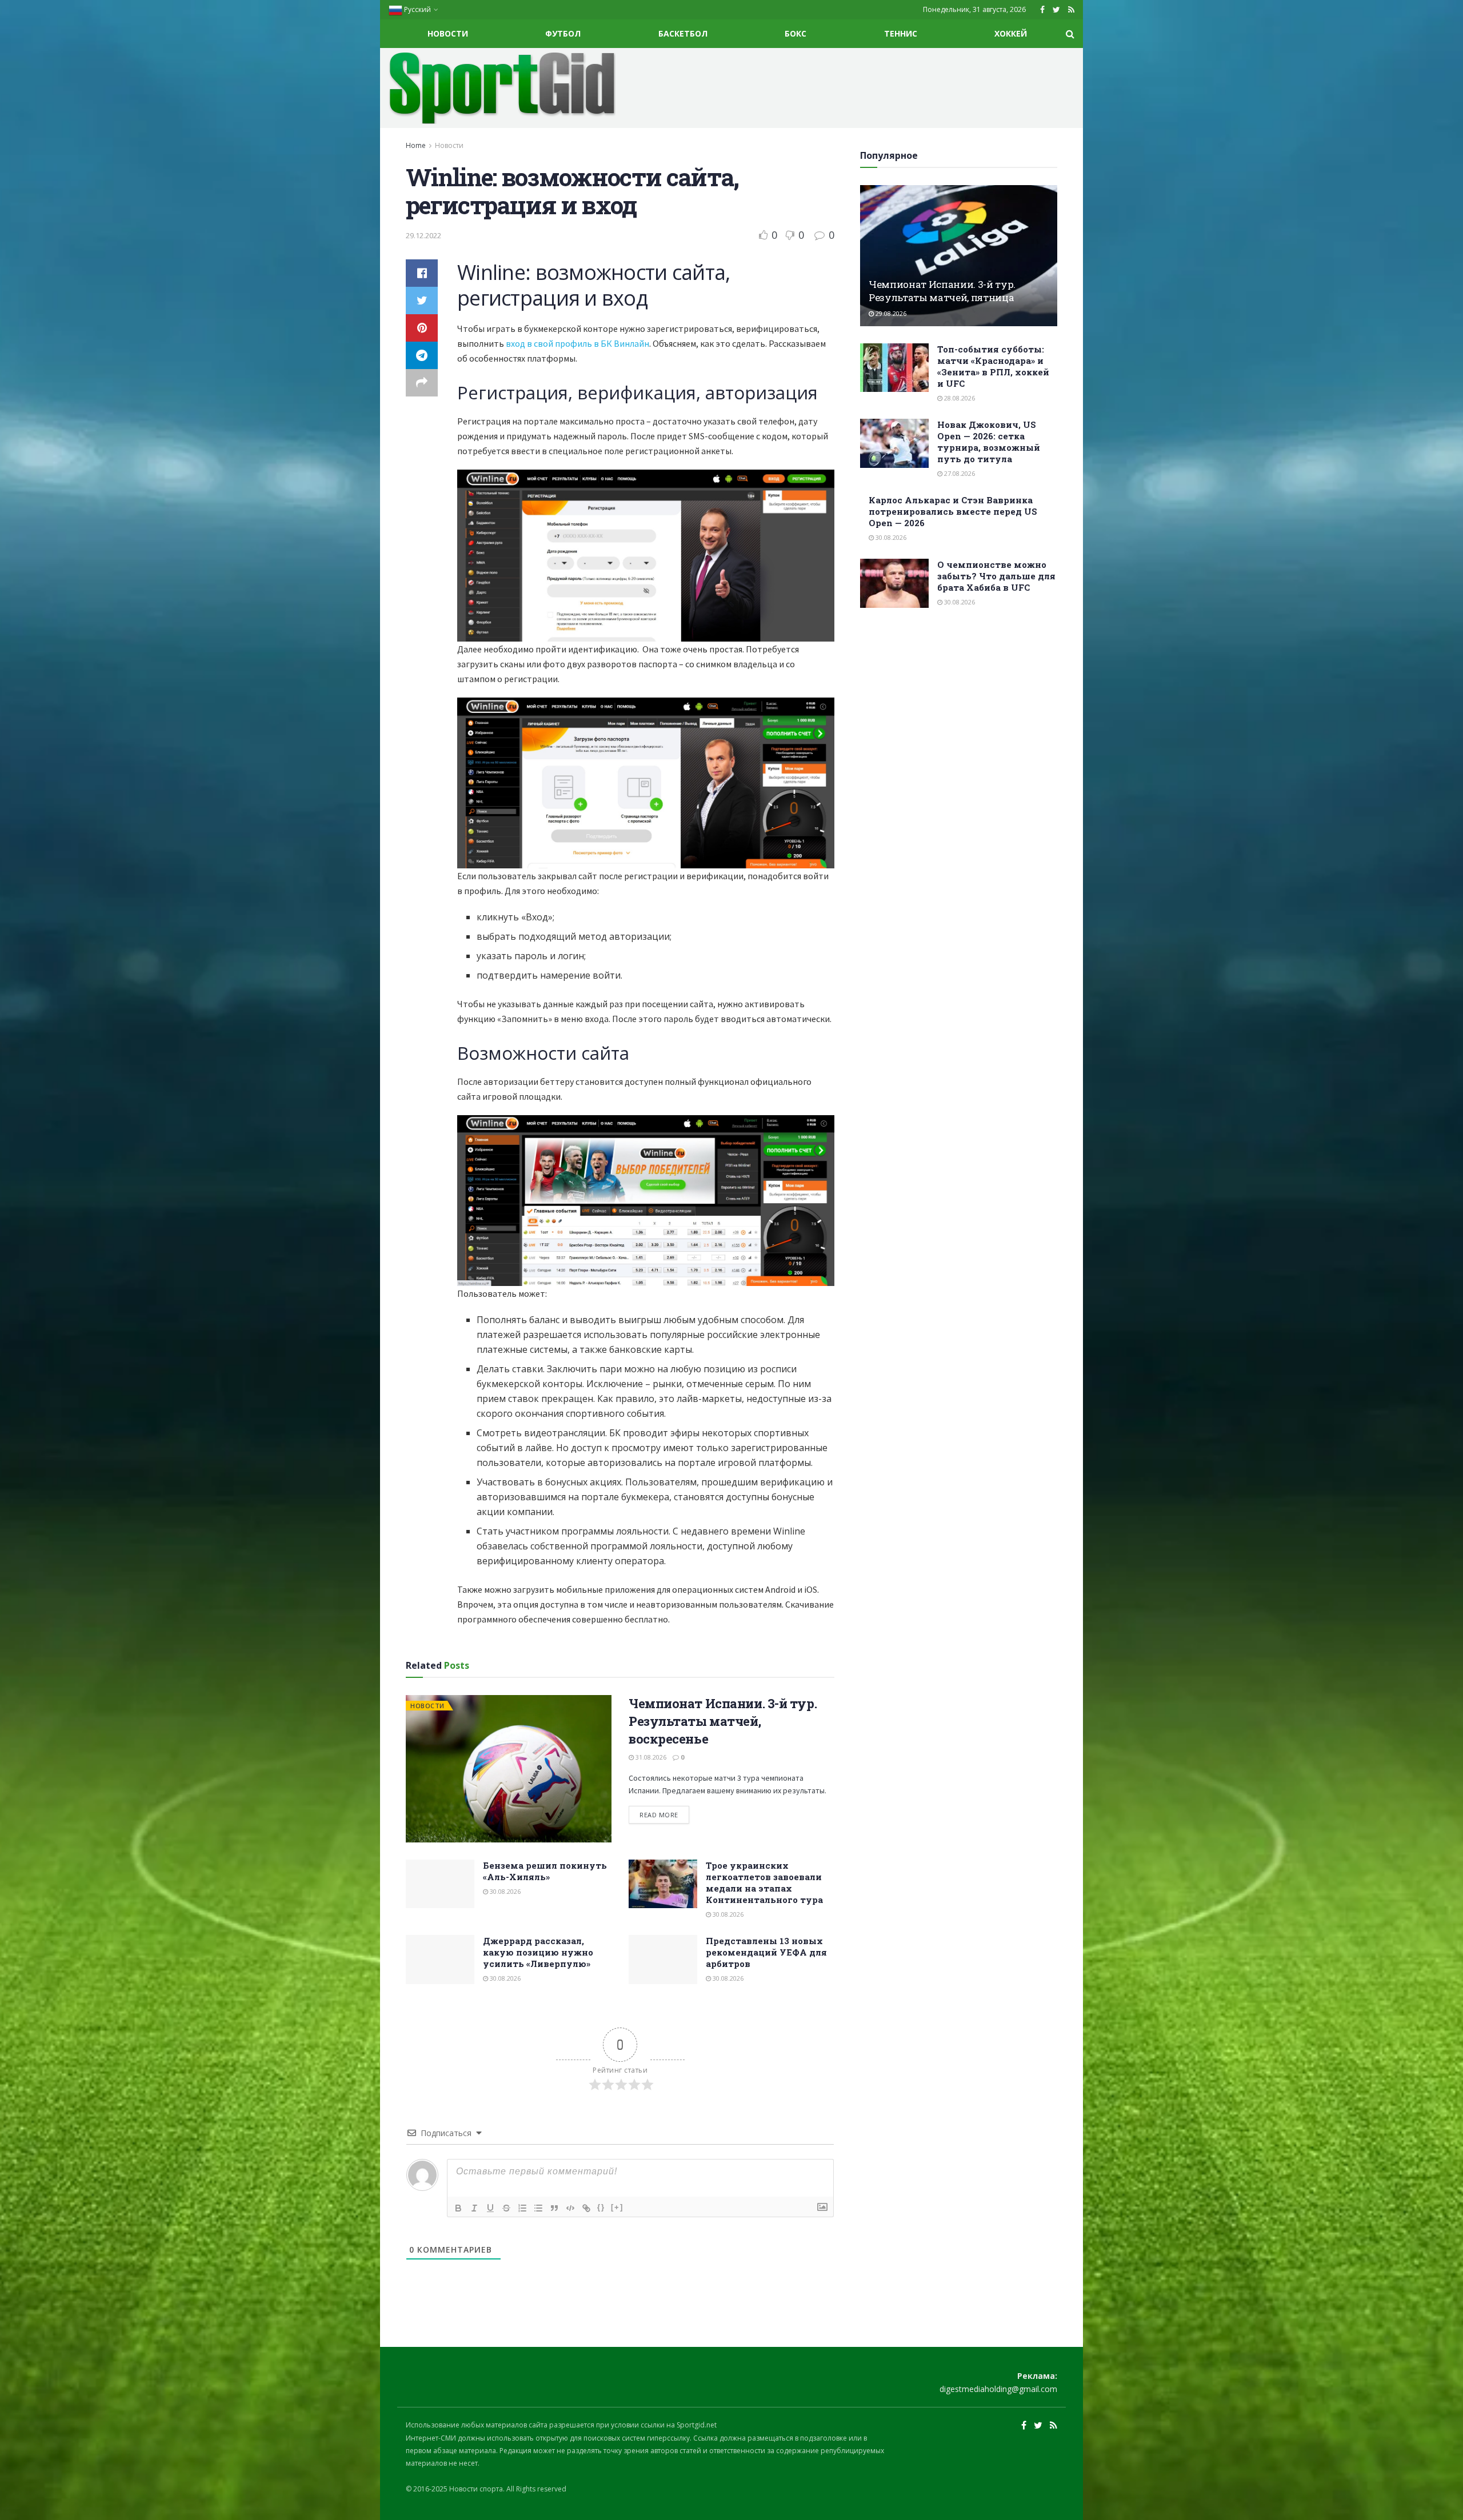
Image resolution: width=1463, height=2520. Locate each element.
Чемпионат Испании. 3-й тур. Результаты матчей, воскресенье (723, 1721)
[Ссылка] (586, 2208)
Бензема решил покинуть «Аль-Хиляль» (545, 1871)
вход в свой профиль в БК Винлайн (577, 343)
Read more (659, 1815)
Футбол (563, 33)
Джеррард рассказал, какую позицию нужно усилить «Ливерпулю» (538, 1952)
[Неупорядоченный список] (538, 2208)
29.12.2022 (423, 235)
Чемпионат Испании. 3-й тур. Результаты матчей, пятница (942, 291)
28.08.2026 (959, 398)
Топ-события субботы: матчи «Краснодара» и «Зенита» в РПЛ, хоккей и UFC (993, 366)
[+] (617, 2207)
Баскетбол (683, 33)
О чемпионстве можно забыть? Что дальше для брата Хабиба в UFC (996, 576)
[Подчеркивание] (490, 2208)
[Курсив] (474, 2208)
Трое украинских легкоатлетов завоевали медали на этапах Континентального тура (764, 1882)
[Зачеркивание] (506, 2208)
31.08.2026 (650, 1757)
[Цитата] (554, 2208)
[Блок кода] (570, 2208)
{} (601, 2207)
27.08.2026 (959, 473)
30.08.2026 (504, 1891)
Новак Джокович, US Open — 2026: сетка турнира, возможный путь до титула (989, 442)
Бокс (796, 33)
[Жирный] (458, 2208)
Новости (448, 33)
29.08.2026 (890, 313)
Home (416, 145)
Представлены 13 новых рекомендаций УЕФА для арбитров (766, 1952)
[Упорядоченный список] (522, 2208)
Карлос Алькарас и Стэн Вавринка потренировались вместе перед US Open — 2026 (953, 511)
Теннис (901, 33)
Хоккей (1011, 33)
